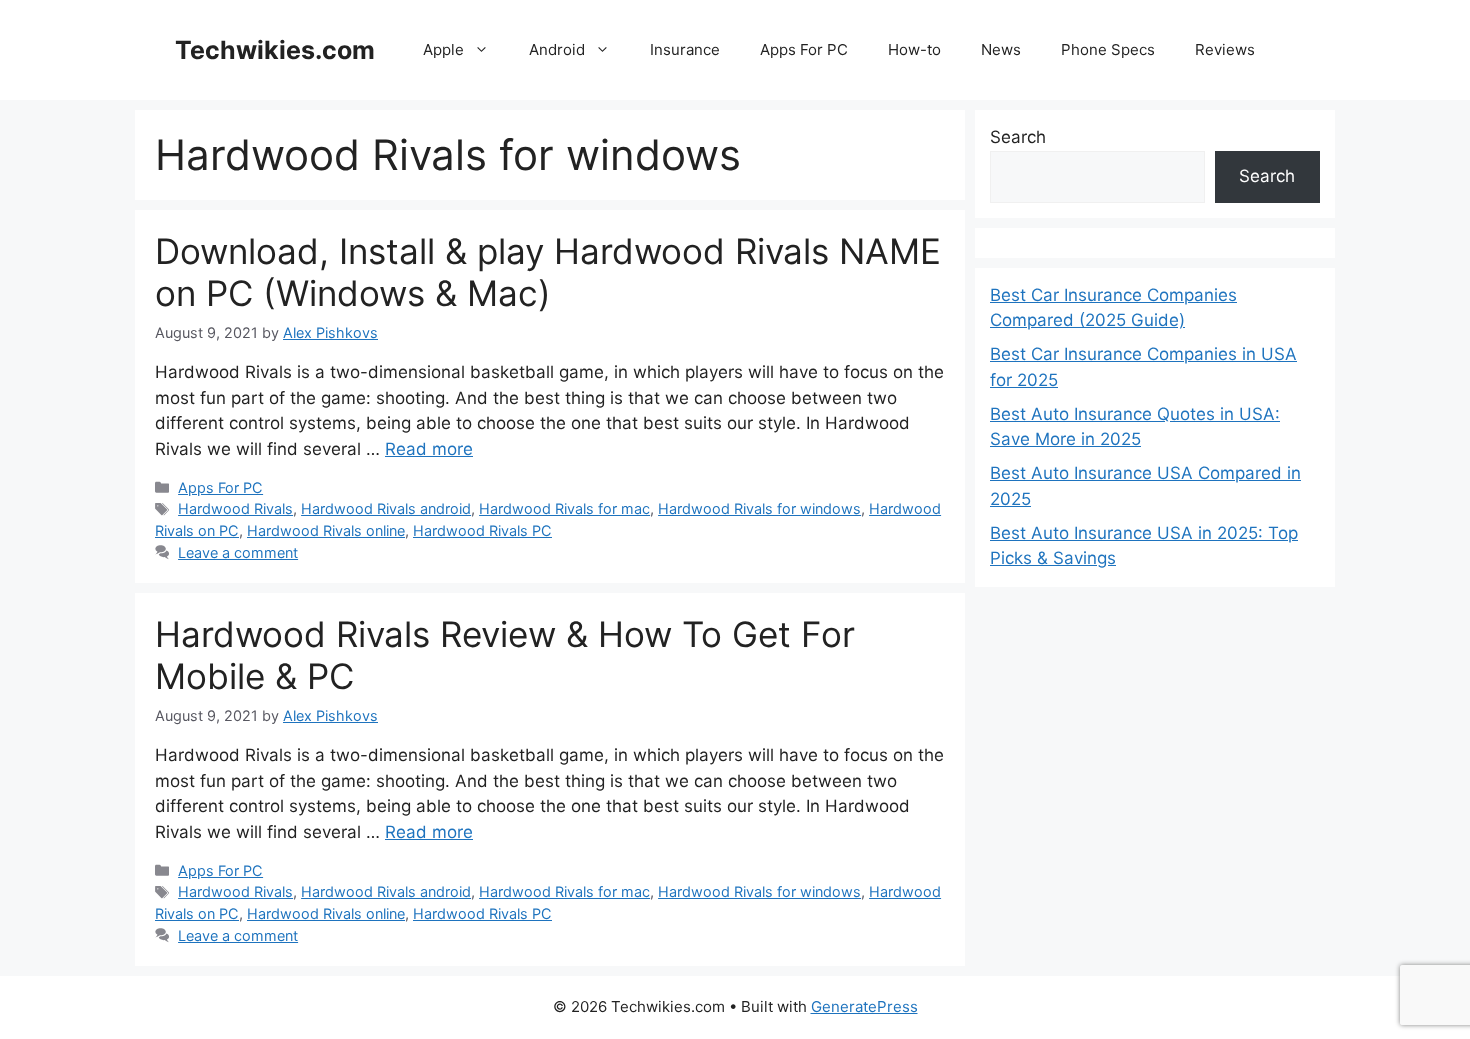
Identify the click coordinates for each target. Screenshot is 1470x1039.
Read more (429, 449)
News (1001, 49)
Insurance (685, 49)
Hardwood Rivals (235, 508)
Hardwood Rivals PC (482, 530)
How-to (914, 49)
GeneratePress (864, 1006)
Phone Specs (1108, 49)
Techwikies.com (275, 50)
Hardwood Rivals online (326, 530)
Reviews (1225, 49)
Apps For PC (804, 49)
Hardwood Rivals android (386, 508)
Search (1018, 137)
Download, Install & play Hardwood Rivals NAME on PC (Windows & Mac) (548, 272)
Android (557, 49)
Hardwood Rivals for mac (564, 508)
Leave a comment (238, 552)
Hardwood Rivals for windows (759, 508)
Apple (443, 49)
